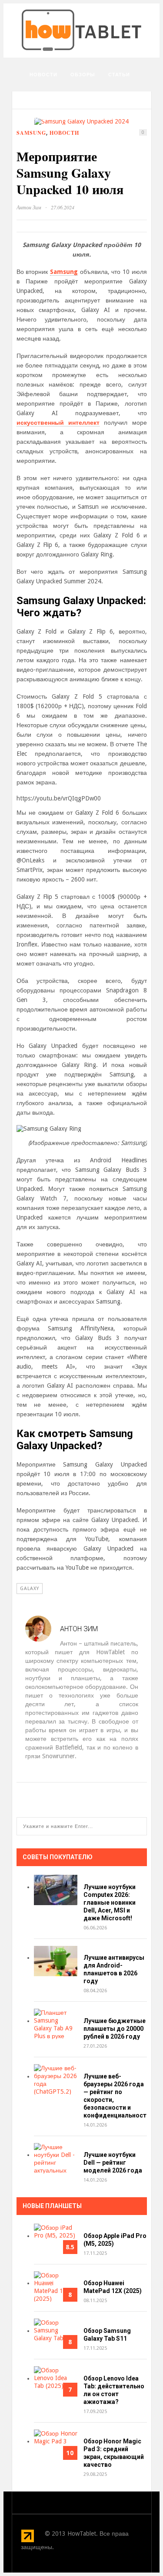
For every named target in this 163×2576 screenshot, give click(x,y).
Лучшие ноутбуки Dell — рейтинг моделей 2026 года (113, 2163)
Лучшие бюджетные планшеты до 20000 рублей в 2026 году (115, 2029)
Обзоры (83, 75)
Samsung (64, 272)
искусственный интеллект (58, 423)
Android (102, 118)
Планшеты (89, 96)
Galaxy (30, 1589)
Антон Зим (29, 207)
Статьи (119, 75)
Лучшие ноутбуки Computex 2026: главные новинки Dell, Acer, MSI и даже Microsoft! (110, 1903)
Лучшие (42, 118)
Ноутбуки (45, 96)
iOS (71, 118)
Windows (43, 140)
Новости (43, 75)
